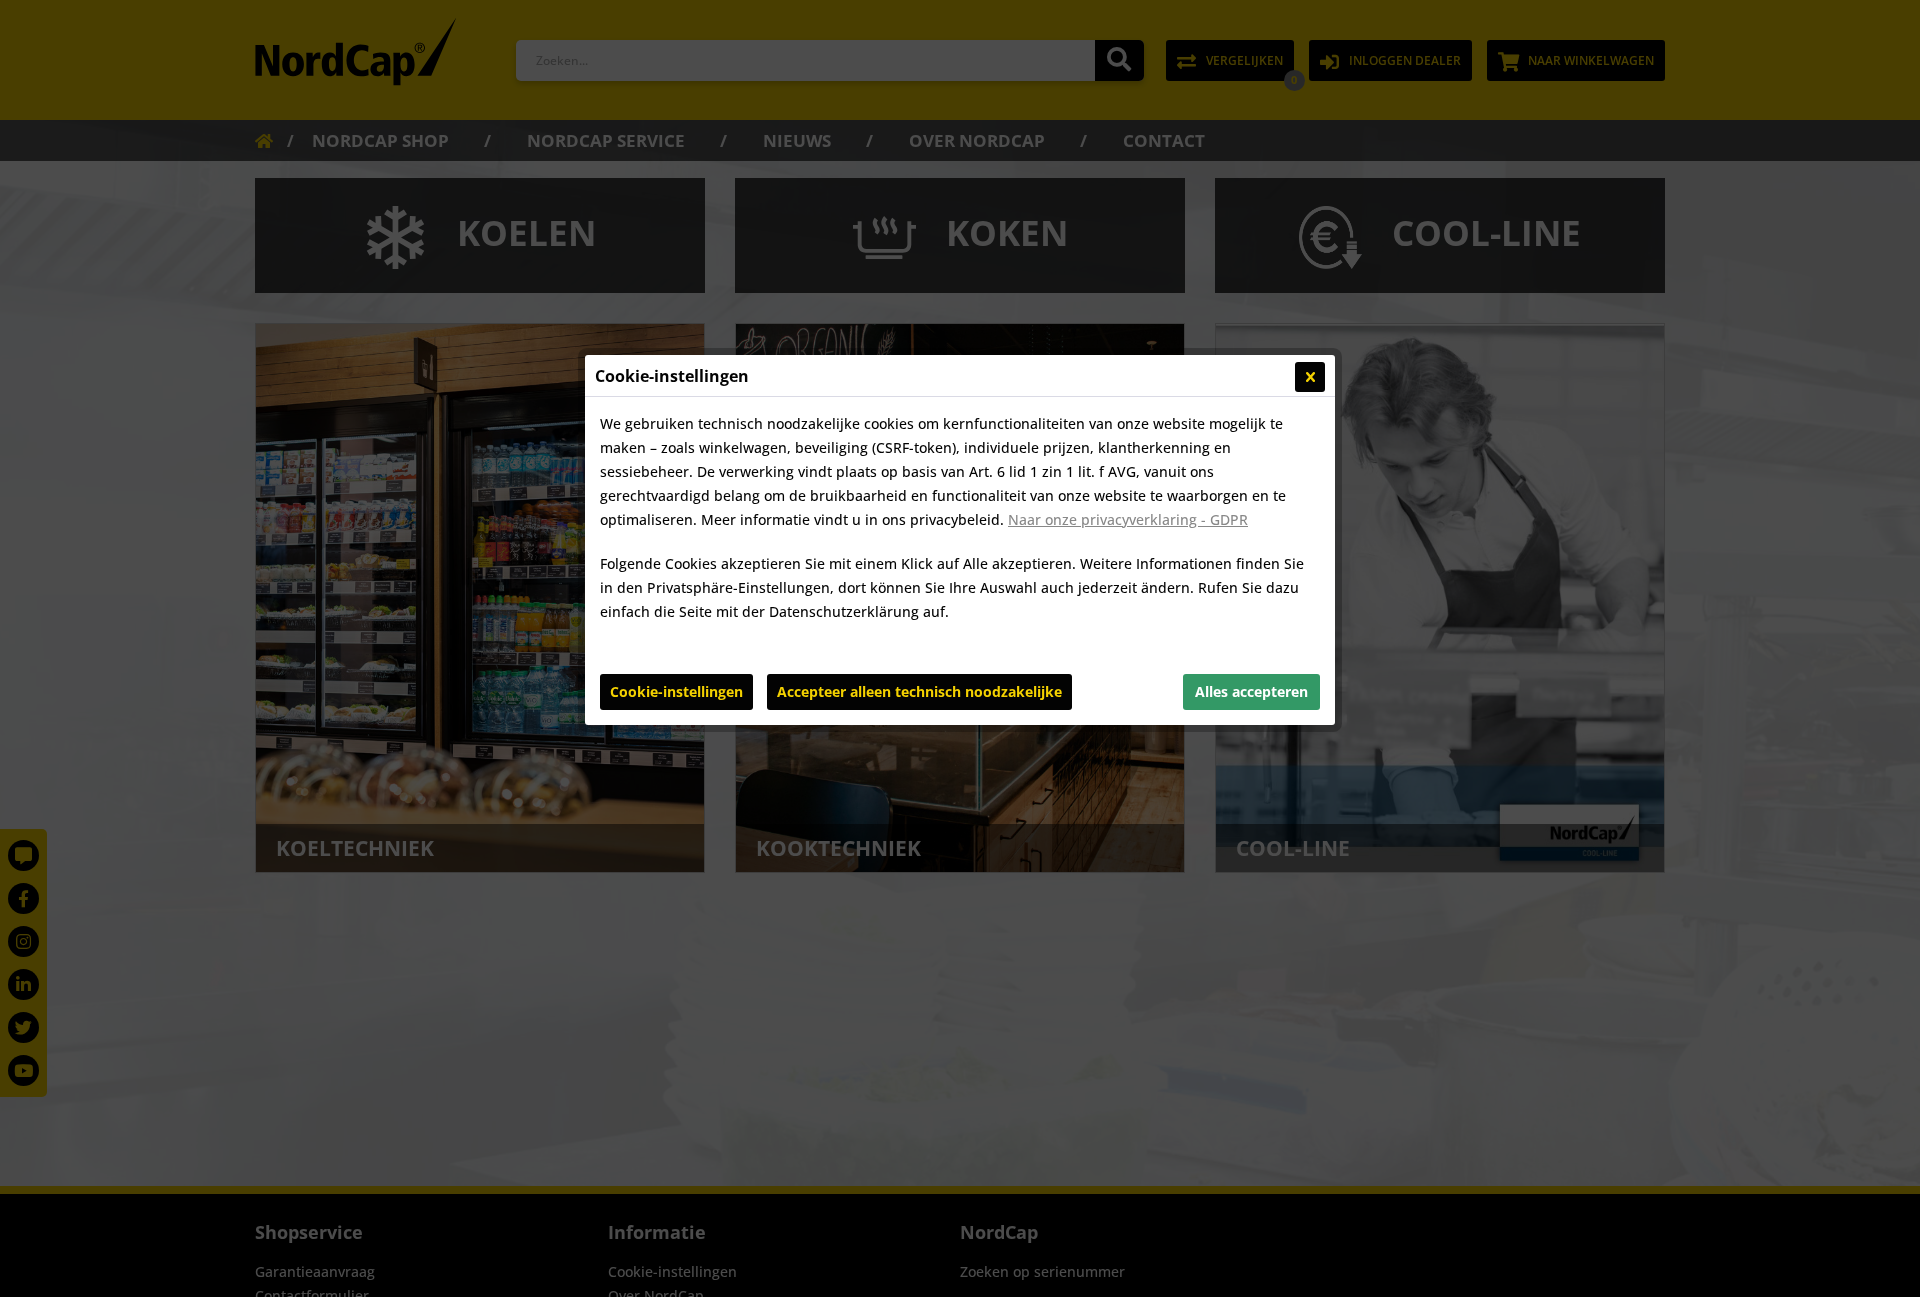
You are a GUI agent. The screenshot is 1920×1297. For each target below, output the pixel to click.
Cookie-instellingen (676, 691)
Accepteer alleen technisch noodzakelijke (919, 691)
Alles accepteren (1251, 691)
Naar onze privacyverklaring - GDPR (1128, 519)
